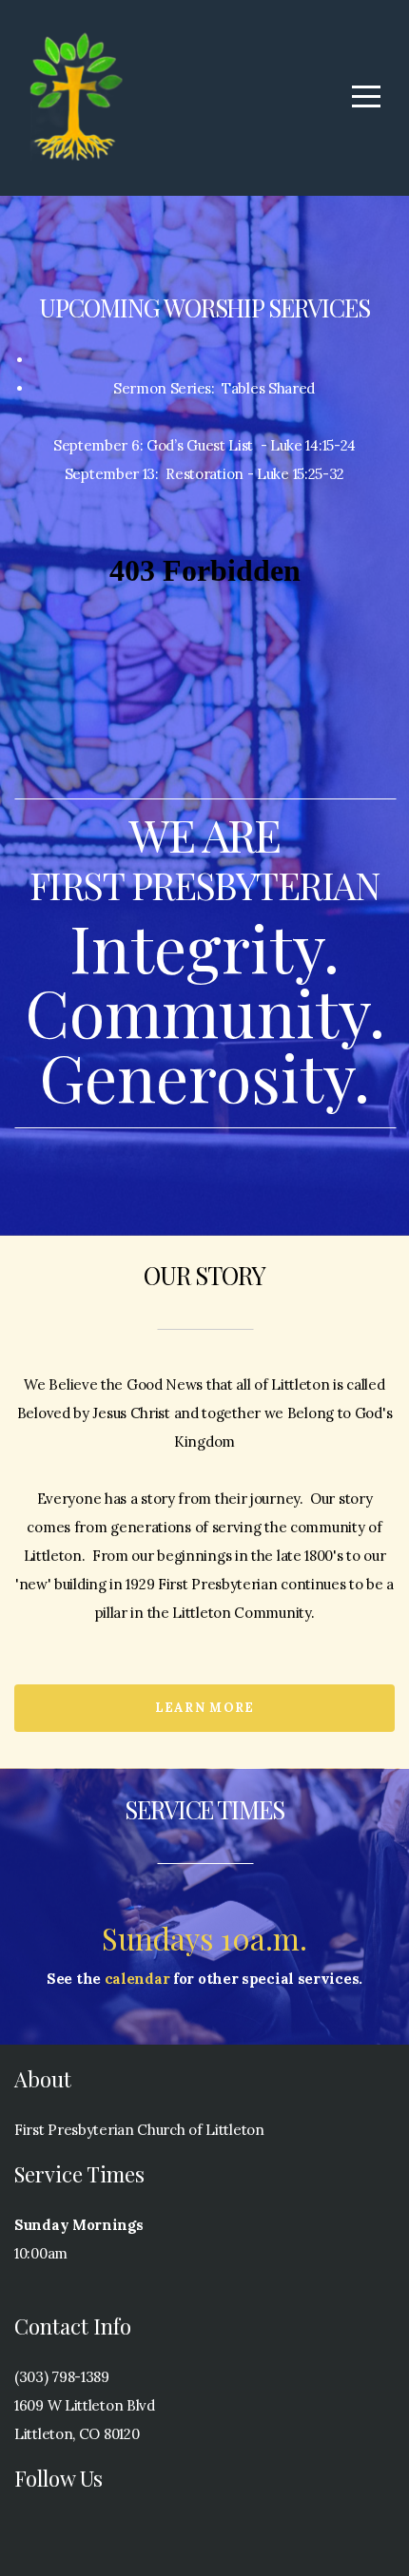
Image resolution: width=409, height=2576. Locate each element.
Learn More (205, 1708)
